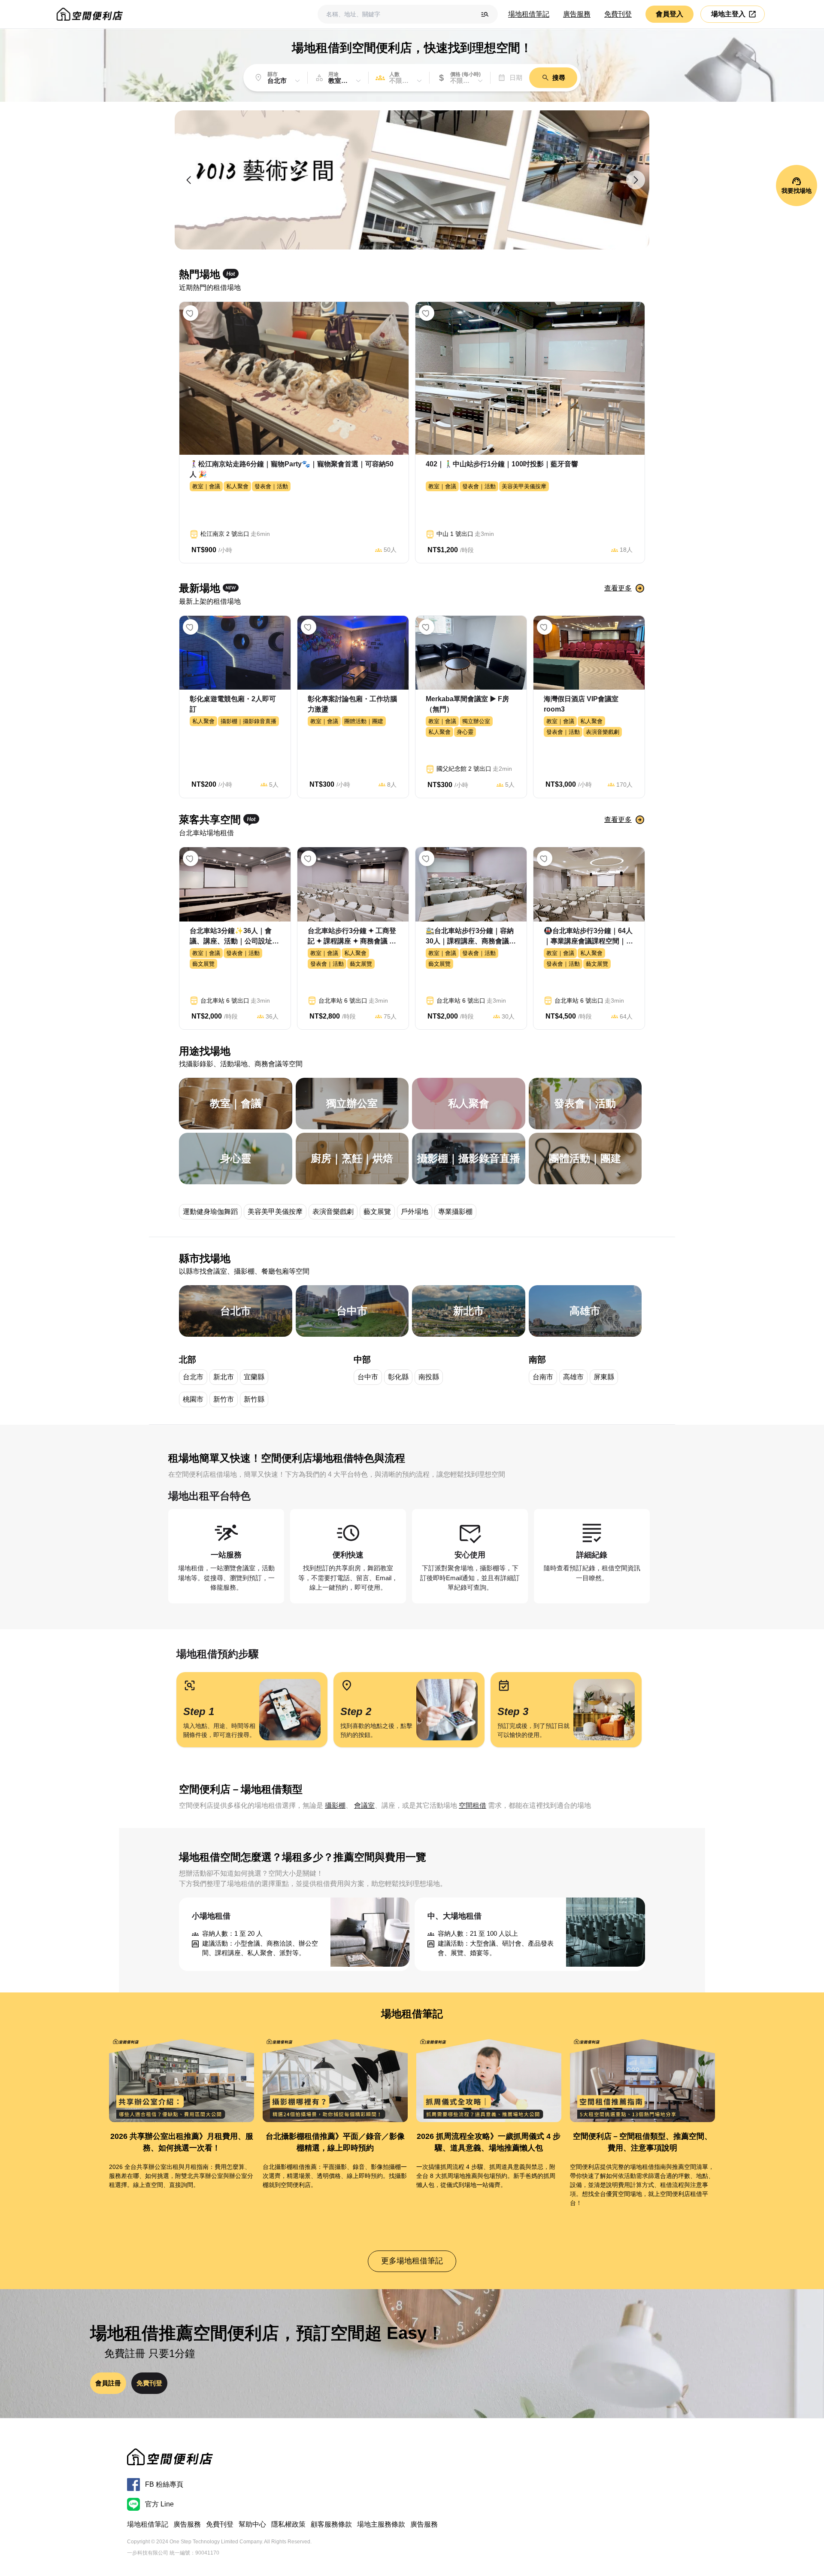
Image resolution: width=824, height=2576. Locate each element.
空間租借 (473, 1805)
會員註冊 (108, 2383)
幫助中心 (252, 2524)
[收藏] (191, 313)
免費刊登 (618, 14)
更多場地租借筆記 (412, 2261)
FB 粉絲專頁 (164, 2484)
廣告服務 (577, 14)
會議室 (364, 1805)
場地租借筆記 (529, 14)
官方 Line (159, 2504)
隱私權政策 (288, 2524)
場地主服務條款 (381, 2524)
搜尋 (559, 78)
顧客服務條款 (331, 2524)
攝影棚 (335, 1805)
